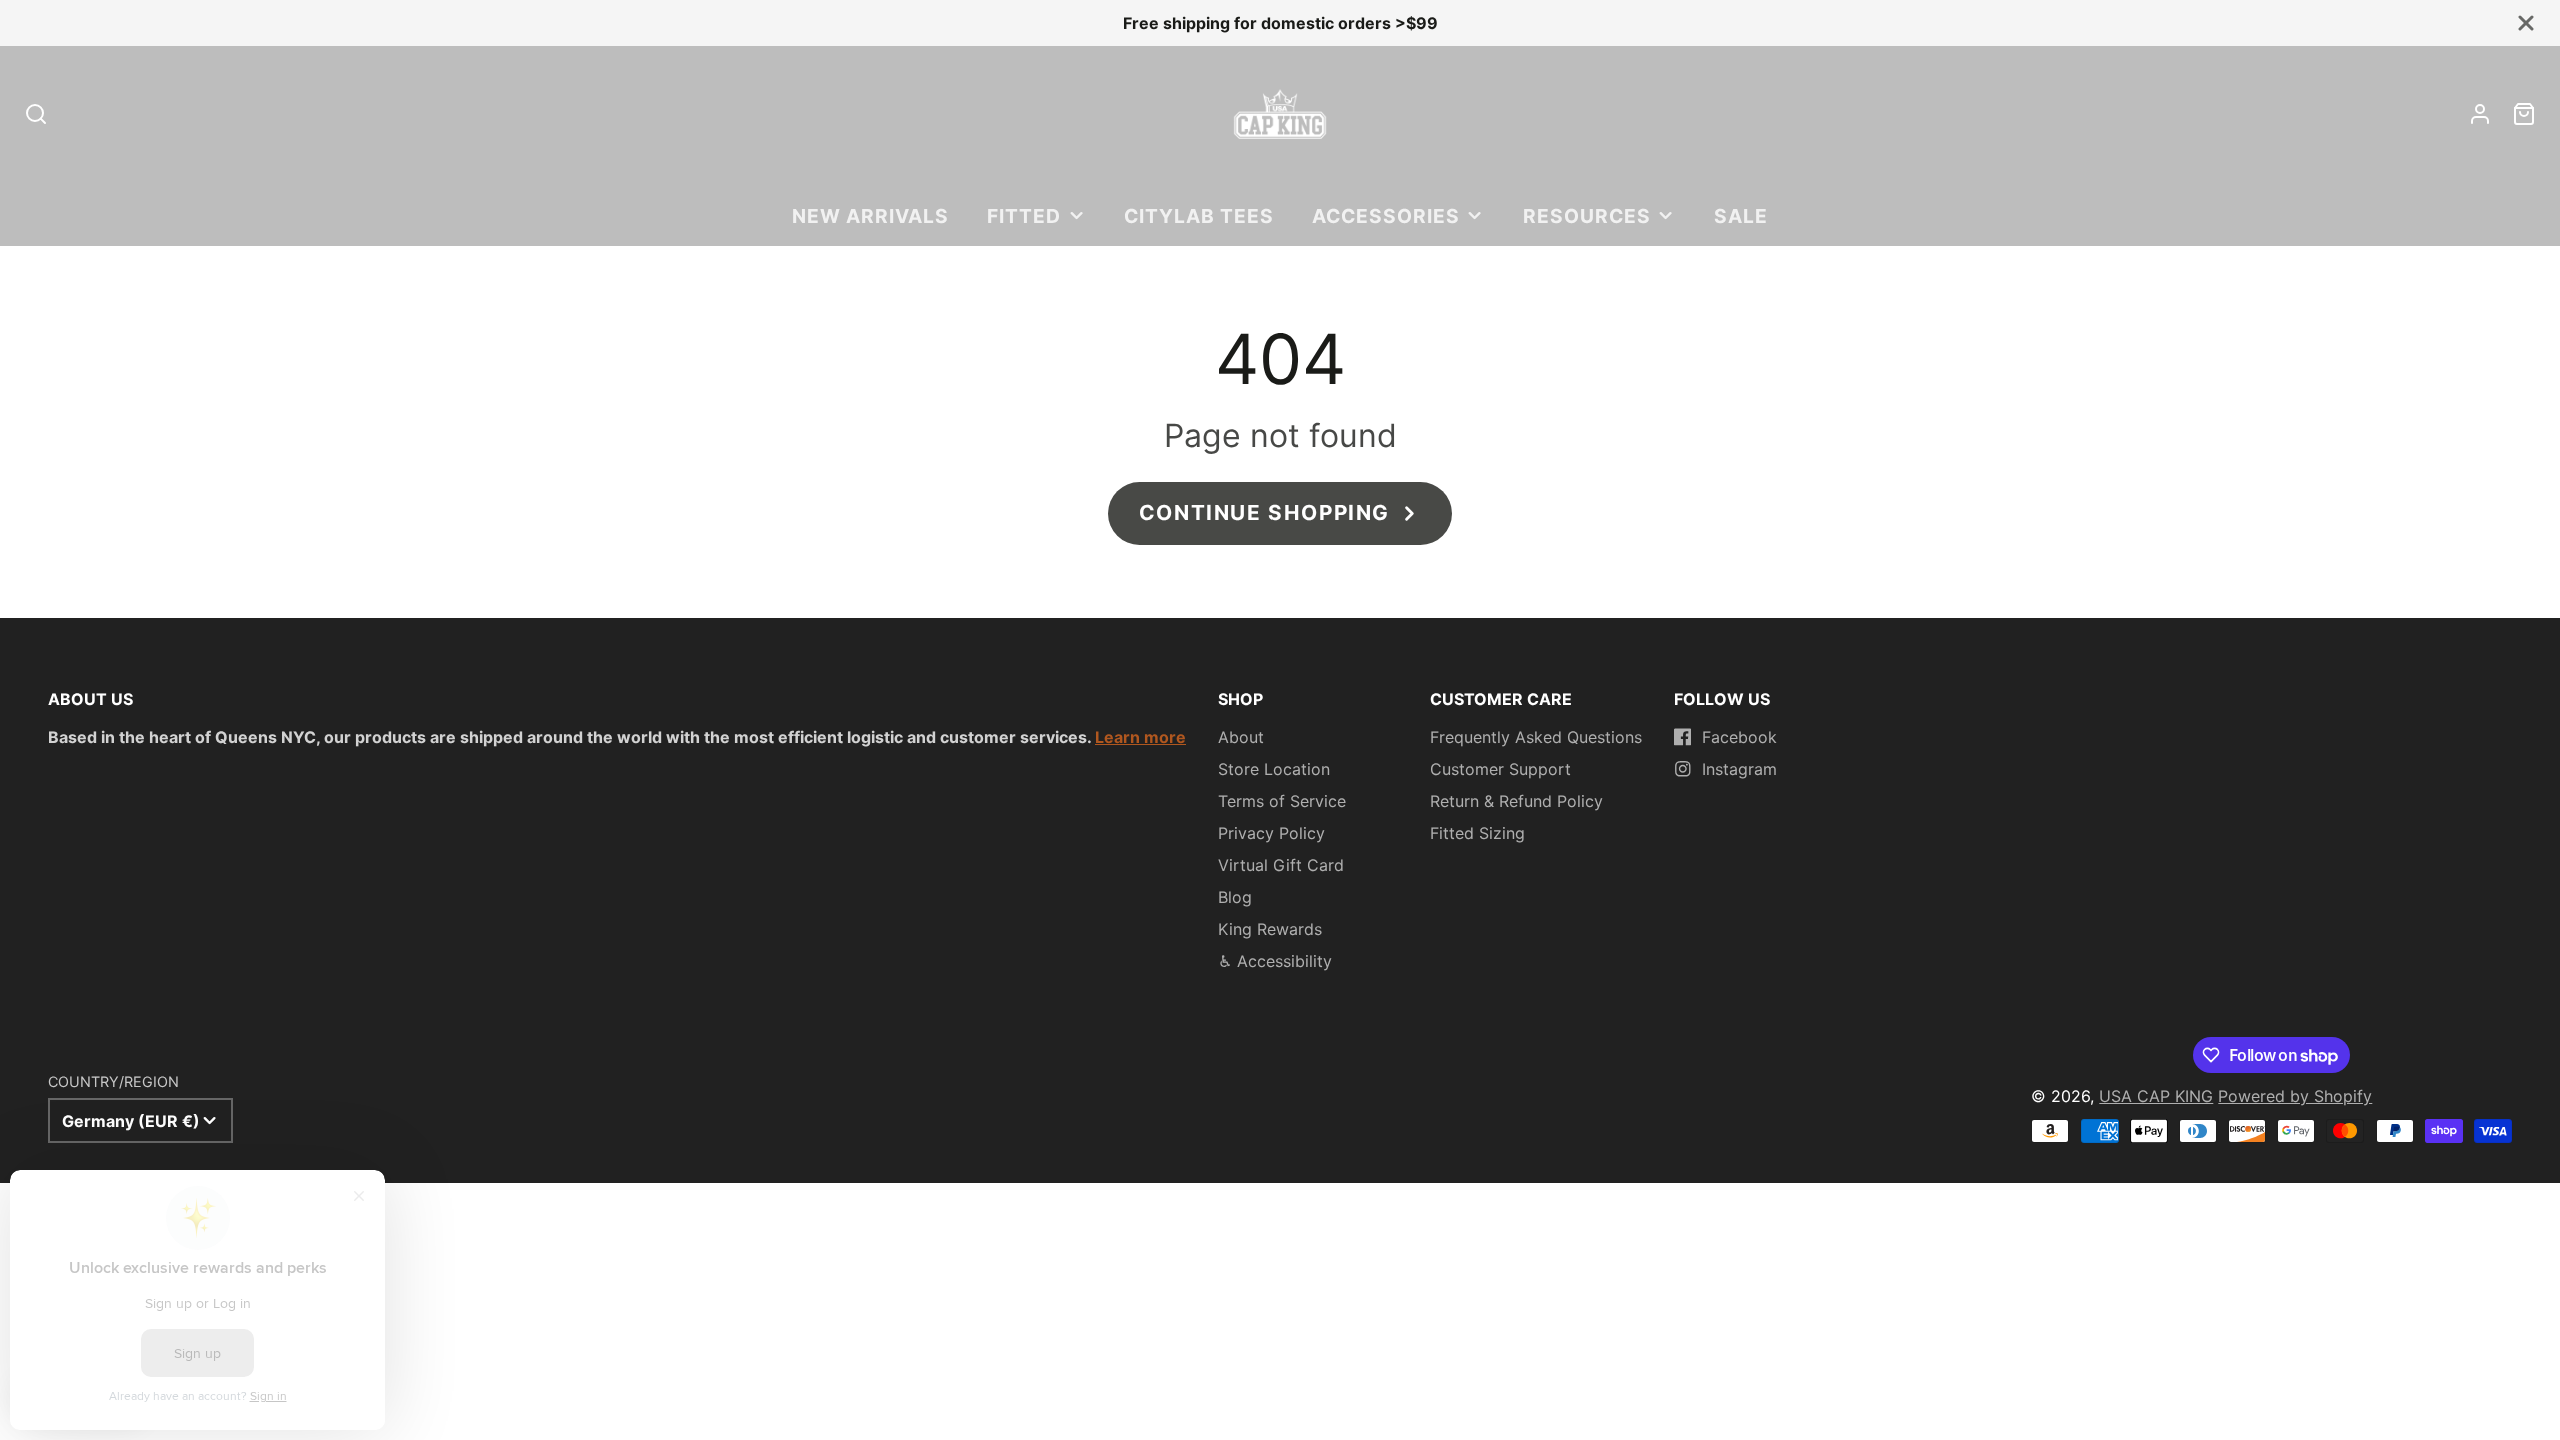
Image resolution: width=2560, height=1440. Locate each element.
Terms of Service (1282, 801)
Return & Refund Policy (1516, 801)
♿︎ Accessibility (1275, 961)
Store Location (1274, 769)
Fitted (1024, 216)
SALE (1741, 216)
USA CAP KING (2156, 1096)
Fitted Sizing (1477, 833)
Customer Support (1500, 769)
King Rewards (1270, 929)
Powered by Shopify (2295, 1096)
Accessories (1386, 216)
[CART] (2524, 114)
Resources (1587, 216)
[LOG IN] (2480, 114)
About (1241, 737)
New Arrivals (870, 216)
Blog (1235, 897)
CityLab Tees (1199, 216)
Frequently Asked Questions (1536, 737)
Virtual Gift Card (1281, 865)
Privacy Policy (1271, 833)
